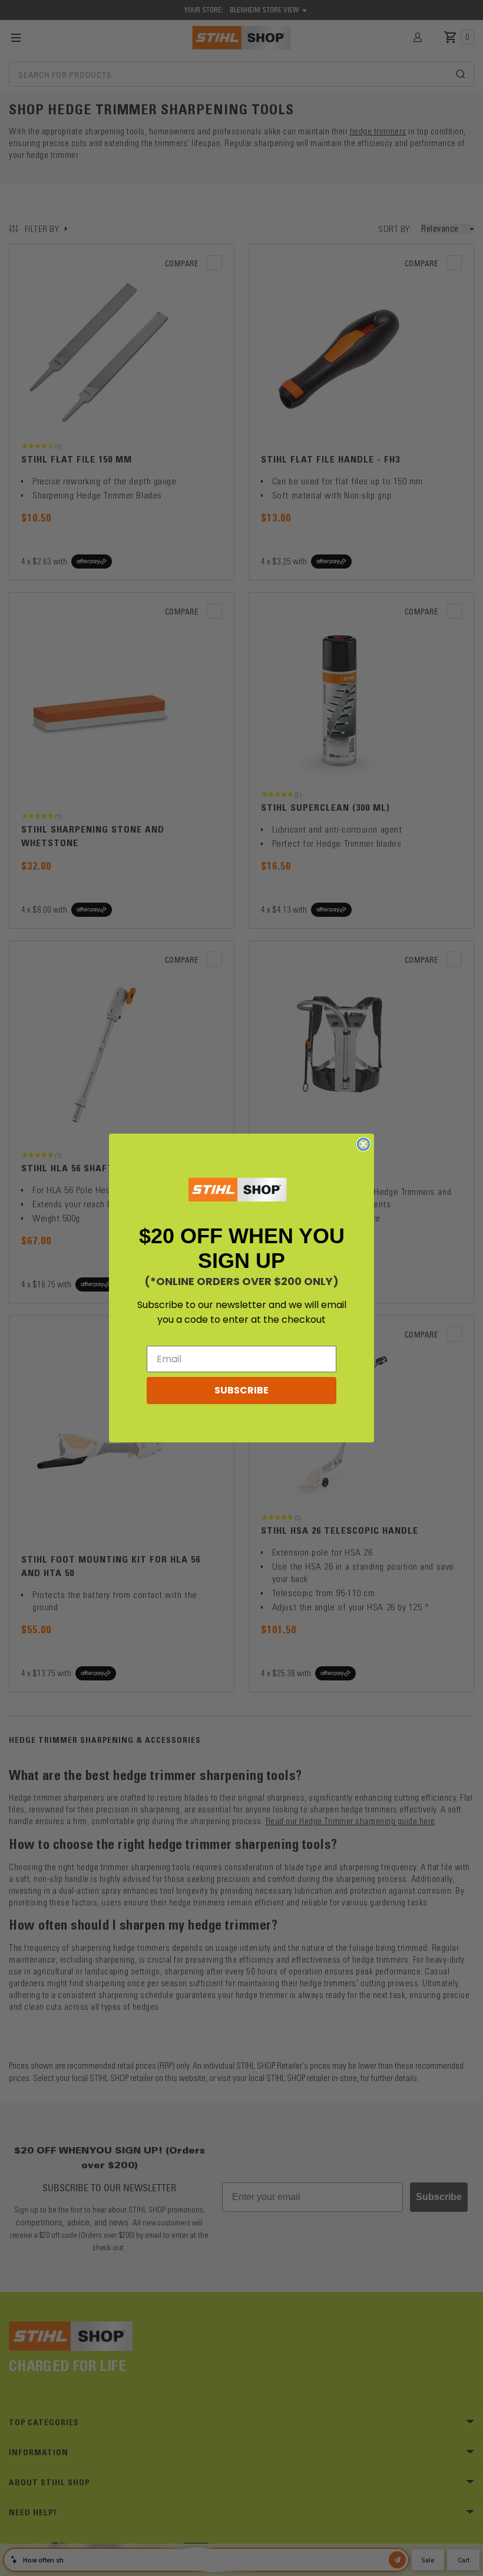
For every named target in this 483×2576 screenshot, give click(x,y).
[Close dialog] (363, 1144)
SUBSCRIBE (241, 1390)
